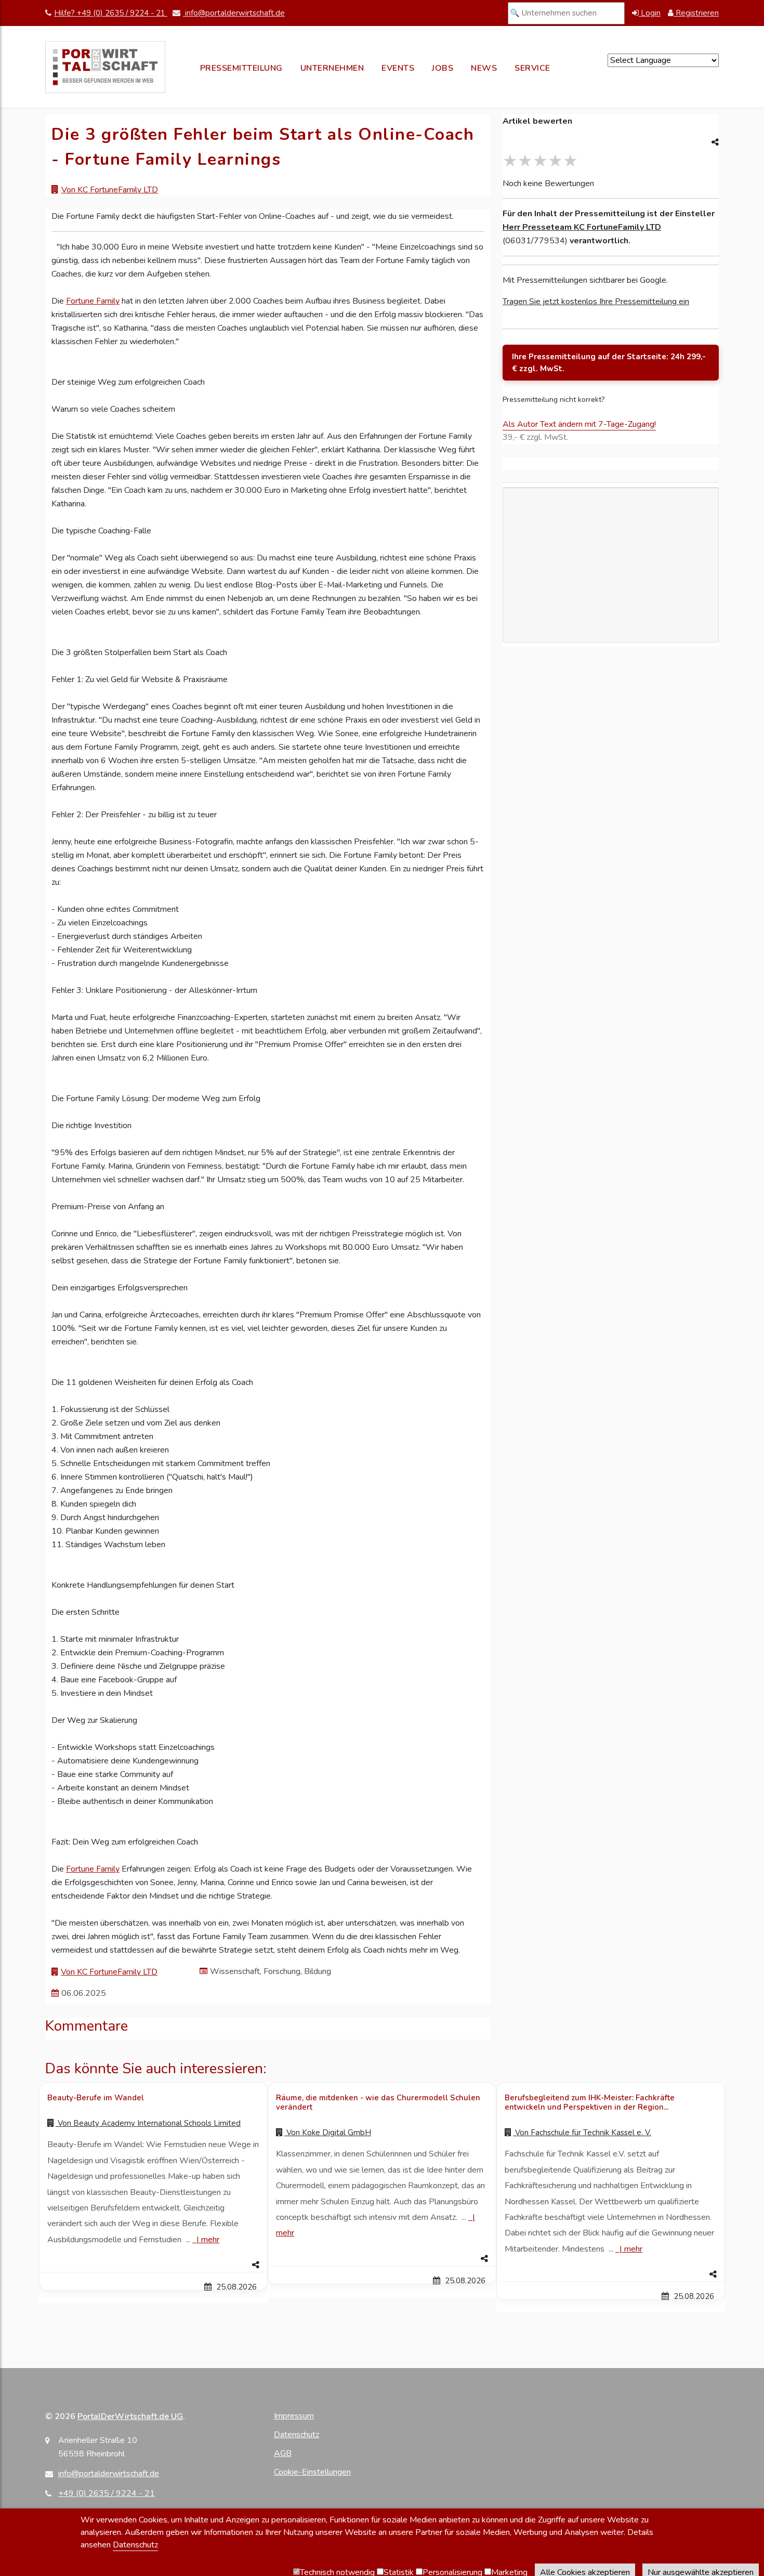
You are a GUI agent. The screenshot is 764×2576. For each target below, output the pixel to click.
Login (650, 13)
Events (398, 68)
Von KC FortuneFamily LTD (110, 190)
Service (532, 68)
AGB (283, 2453)
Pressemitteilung (241, 68)
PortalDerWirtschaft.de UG (130, 2416)
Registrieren (696, 13)
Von (148, 2123)
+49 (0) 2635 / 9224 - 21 (107, 2493)
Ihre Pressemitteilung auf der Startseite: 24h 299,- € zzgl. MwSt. (609, 363)
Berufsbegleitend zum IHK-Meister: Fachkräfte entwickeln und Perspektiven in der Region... (590, 2102)
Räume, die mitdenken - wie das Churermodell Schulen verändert (378, 2102)
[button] (153, 2265)
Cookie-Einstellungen (312, 2472)
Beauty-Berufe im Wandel (96, 2098)
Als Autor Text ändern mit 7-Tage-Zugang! (579, 424)
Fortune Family (93, 301)
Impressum (294, 2416)
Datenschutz (297, 2435)
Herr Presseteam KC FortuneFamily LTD (582, 227)
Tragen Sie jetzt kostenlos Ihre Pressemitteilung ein (596, 302)
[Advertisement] (611, 624)
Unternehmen (332, 68)
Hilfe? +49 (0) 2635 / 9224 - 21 (111, 13)
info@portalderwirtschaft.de (234, 13)
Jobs (443, 68)
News (484, 68)
